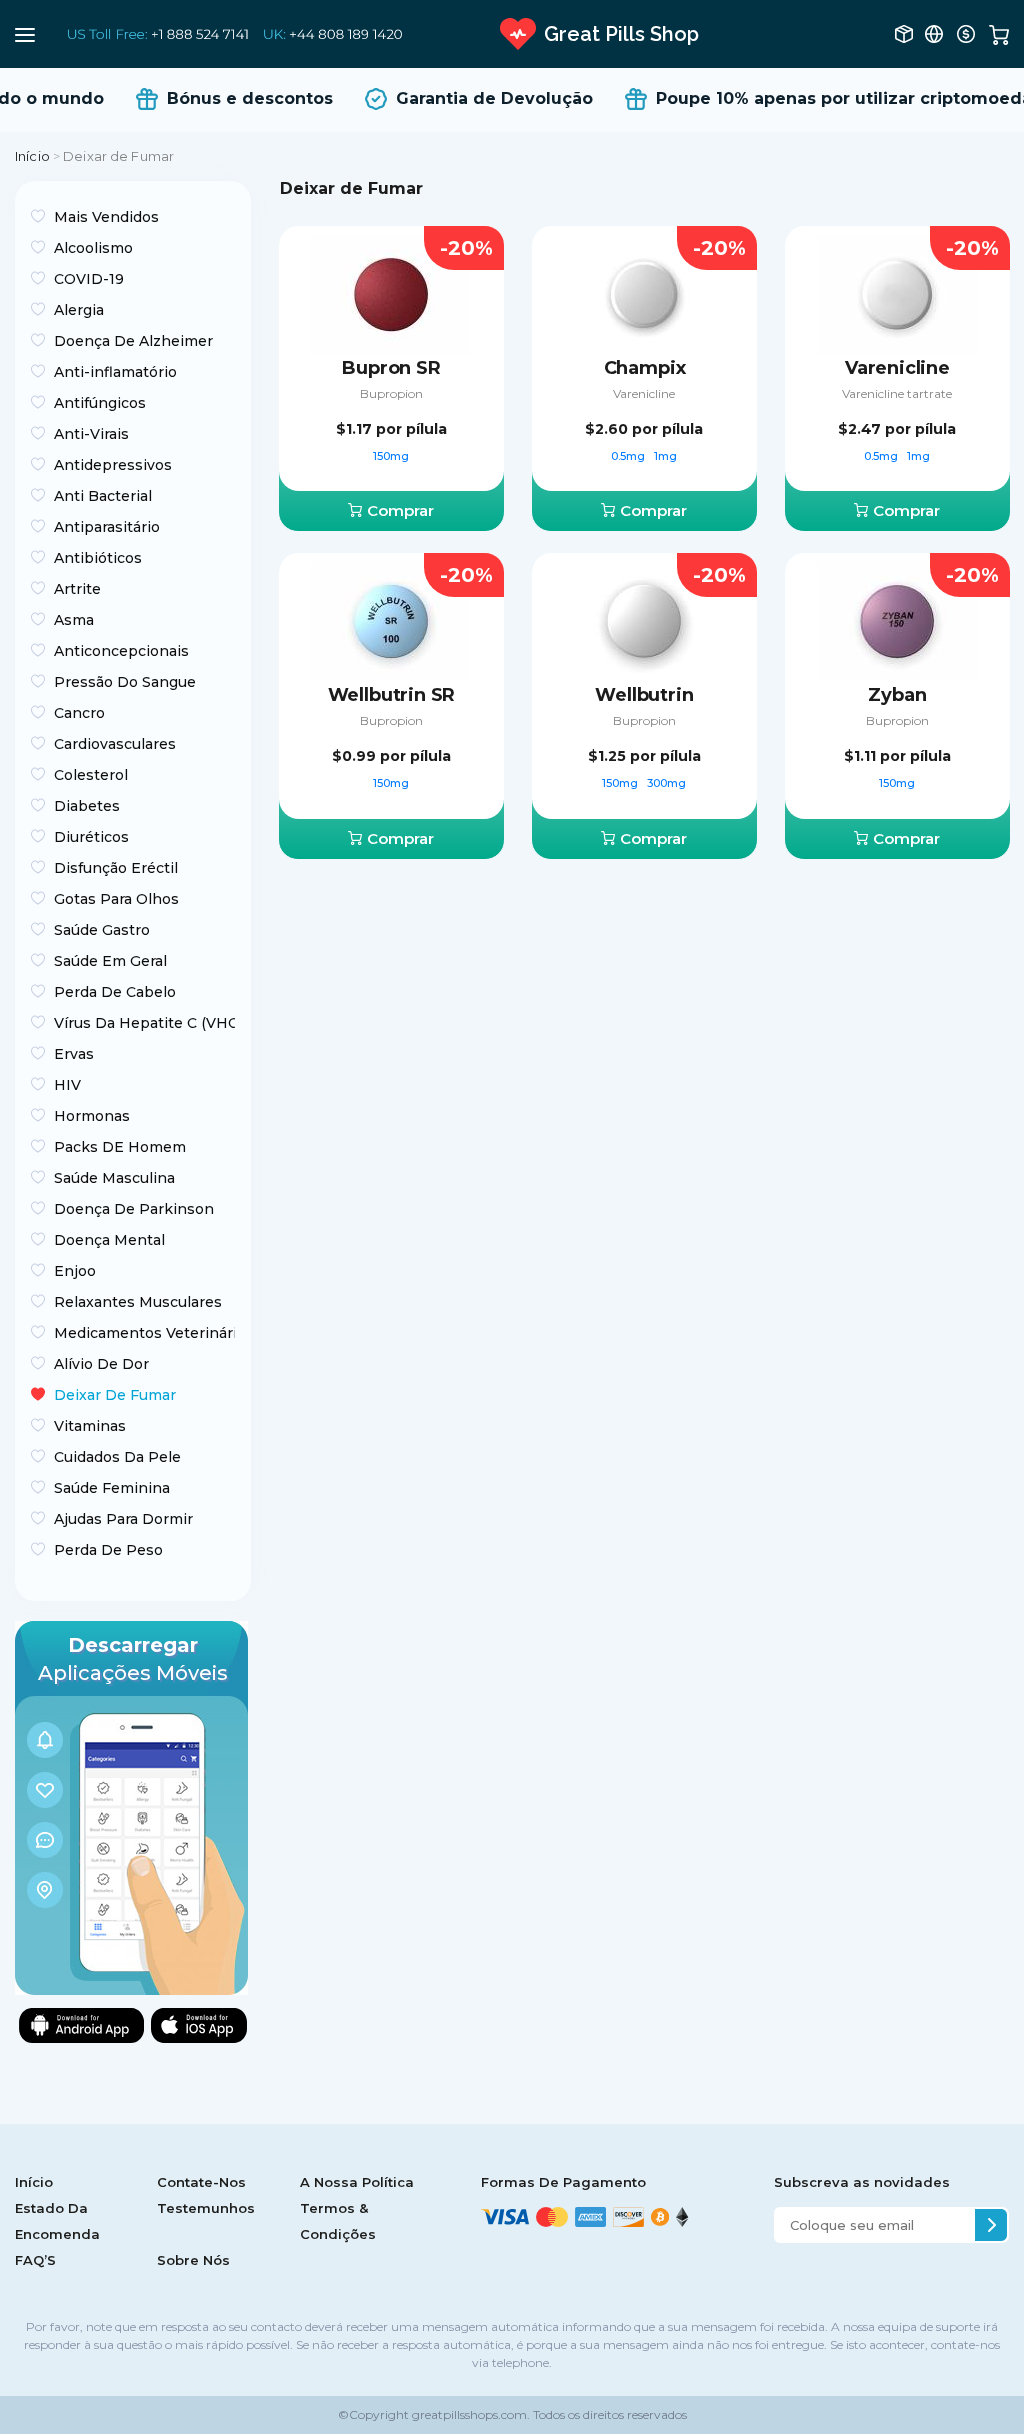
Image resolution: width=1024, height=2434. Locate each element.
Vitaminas (90, 1426)
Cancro (79, 713)
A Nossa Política (357, 2182)
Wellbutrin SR (392, 695)
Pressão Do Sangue (125, 682)
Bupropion (391, 393)
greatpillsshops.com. (469, 2414)
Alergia (79, 310)
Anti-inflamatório (115, 372)
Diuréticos (91, 837)
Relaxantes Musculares (138, 1302)
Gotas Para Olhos (116, 899)
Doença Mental (109, 1240)
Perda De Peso (108, 1550)
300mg (666, 783)
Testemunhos (206, 2208)
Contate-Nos (201, 2182)
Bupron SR (391, 368)
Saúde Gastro (102, 930)
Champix (645, 368)
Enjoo (75, 1271)
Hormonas (92, 1116)
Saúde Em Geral (110, 961)
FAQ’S (35, 2260)
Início (32, 156)
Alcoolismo (93, 248)
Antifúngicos (100, 403)
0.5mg (629, 456)
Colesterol (91, 775)
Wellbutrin (644, 695)
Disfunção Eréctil (116, 868)
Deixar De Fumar (115, 1395)
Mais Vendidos (106, 217)
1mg (665, 456)
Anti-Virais (91, 434)
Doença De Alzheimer (133, 341)
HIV (67, 1085)
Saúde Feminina (112, 1488)
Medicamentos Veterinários (144, 1333)
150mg (391, 456)
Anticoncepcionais (121, 651)
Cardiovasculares (115, 744)
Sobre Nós (193, 2260)
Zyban (897, 695)
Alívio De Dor (101, 1364)
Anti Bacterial (103, 496)
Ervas (74, 1054)
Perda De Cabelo (115, 992)
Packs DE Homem (120, 1147)
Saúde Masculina (114, 1178)
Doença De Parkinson (134, 1209)
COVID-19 (89, 279)
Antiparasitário (107, 527)
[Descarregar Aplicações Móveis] (131, 1806)
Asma (74, 620)
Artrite (77, 589)
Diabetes (87, 806)
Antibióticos (98, 558)
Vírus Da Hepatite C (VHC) (144, 1023)
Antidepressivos (113, 465)
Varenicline (644, 393)
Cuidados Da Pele (117, 1457)
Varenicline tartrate (897, 393)
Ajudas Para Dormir (123, 1519)
